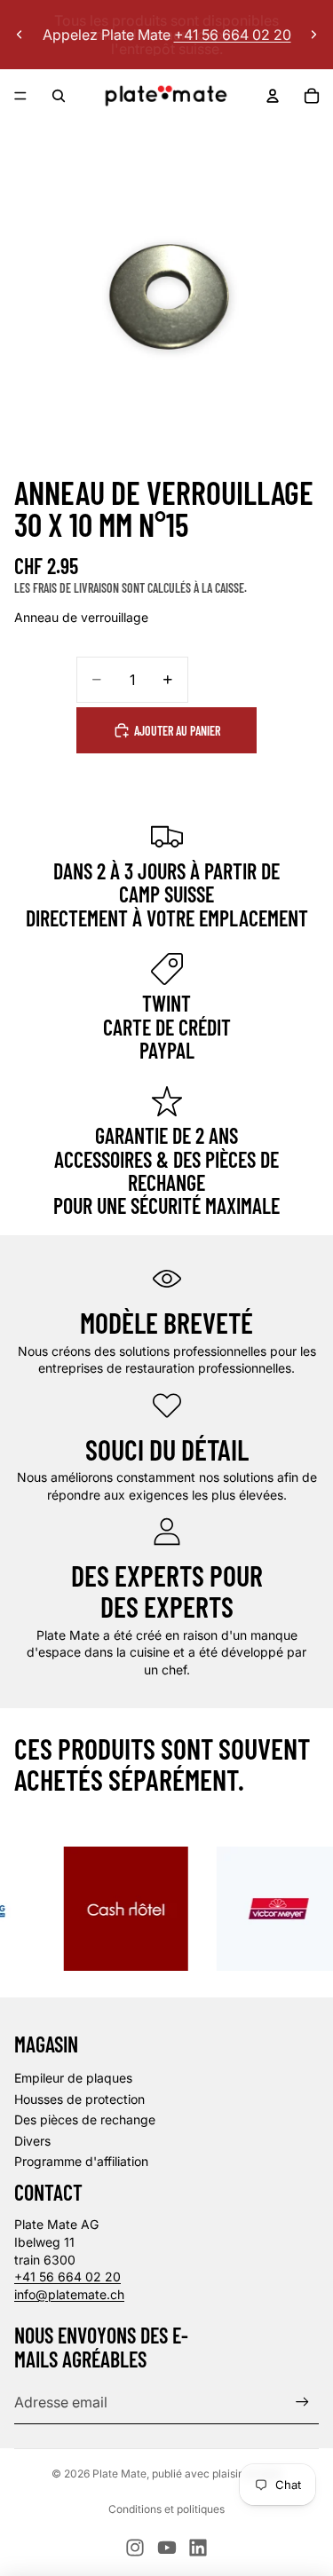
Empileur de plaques (73, 2078)
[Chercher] (59, 96)
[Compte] (273, 96)
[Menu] (20, 96)
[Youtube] (167, 2548)
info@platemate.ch (69, 2294)
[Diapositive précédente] (20, 35)
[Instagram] (135, 2548)
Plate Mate (119, 2474)
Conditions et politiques (166, 2509)
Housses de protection (79, 2099)
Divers (32, 2141)
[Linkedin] (198, 2548)
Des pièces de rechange (85, 2119)
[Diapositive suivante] (313, 35)
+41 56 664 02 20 (67, 2277)
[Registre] (302, 2403)
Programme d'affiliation (81, 2161)
